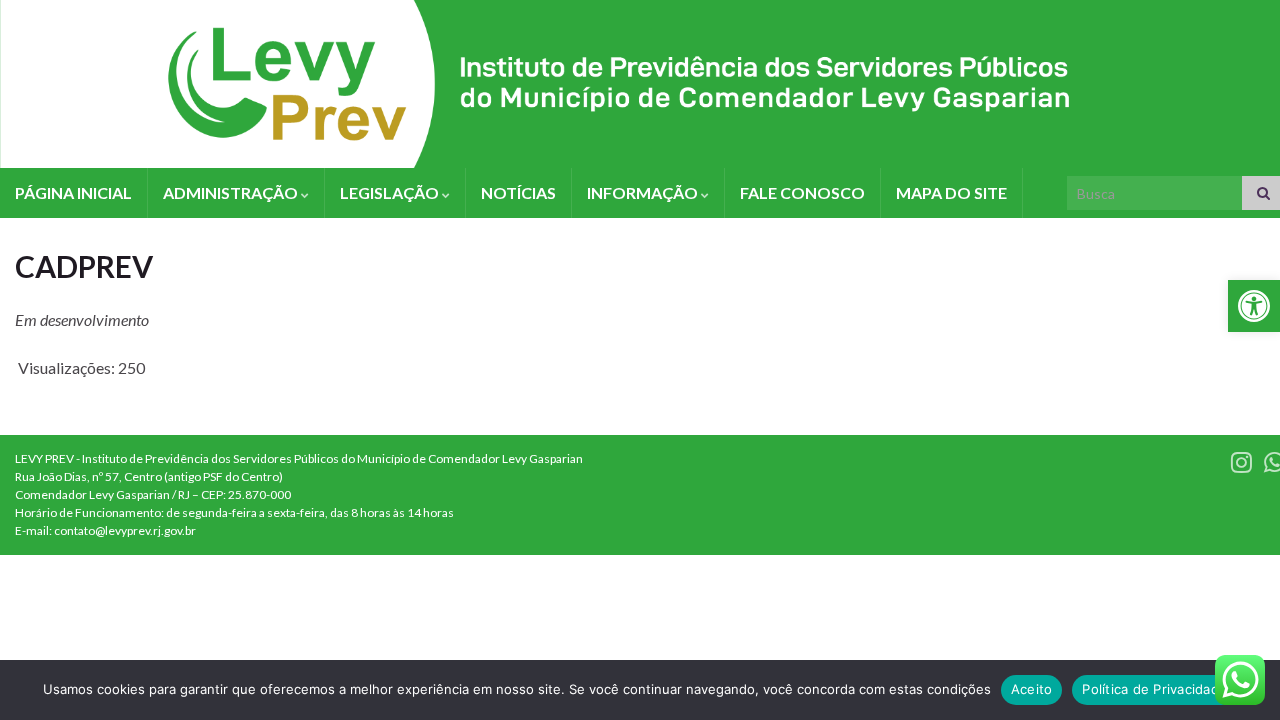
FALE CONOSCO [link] (802, 192)
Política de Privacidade (1154, 689)
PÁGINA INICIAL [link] (73, 192)
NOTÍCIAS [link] (518, 192)
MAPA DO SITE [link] (951, 192)
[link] (1254, 306)
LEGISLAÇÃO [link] (391, 192)
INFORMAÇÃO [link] (644, 192)
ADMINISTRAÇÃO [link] (232, 192)
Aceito (1032, 689)
